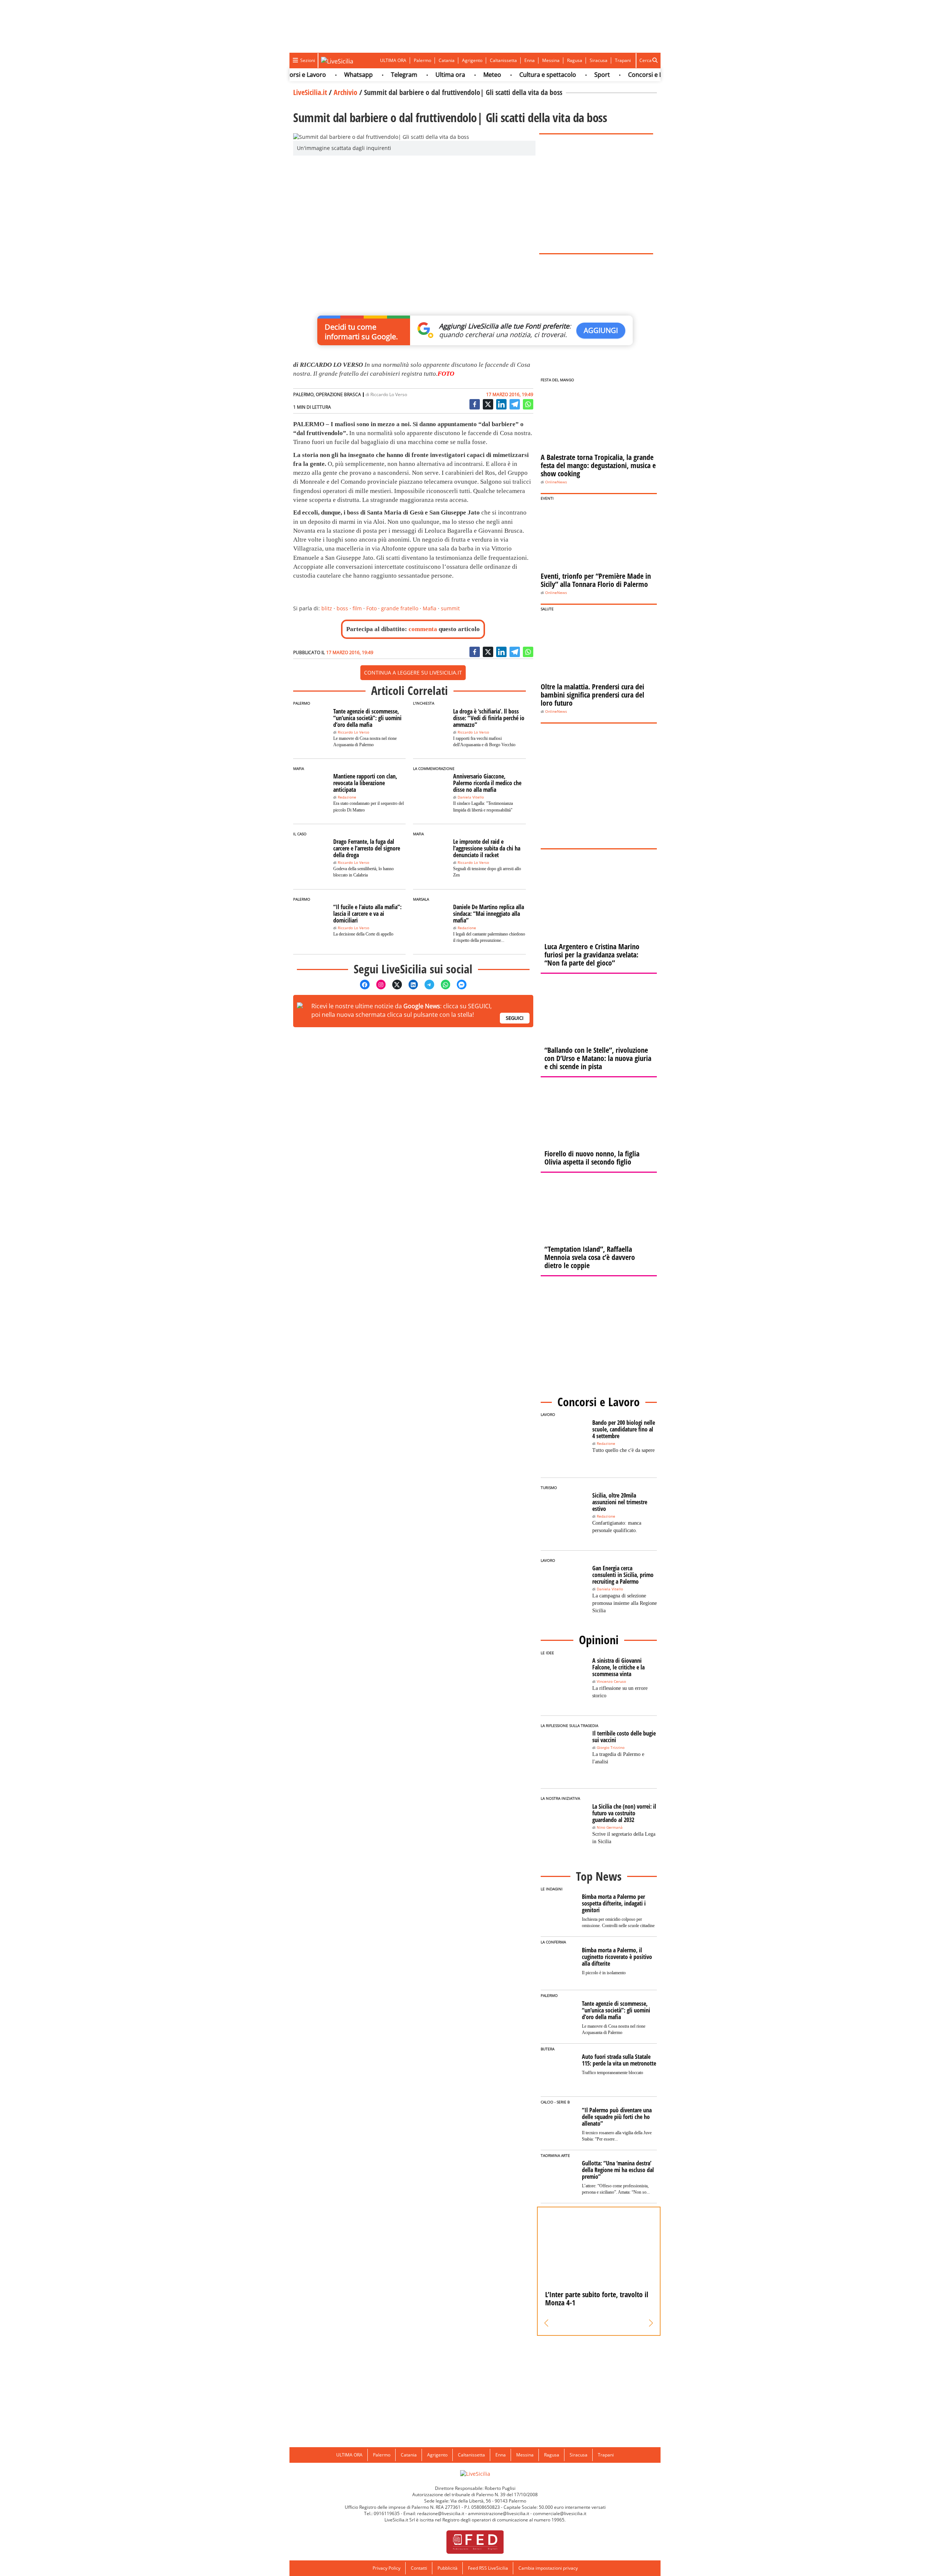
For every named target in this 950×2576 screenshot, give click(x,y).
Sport (554, 75)
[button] (546, 2323)
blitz (327, 608)
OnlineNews (556, 482)
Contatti (419, 2568)
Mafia (430, 608)
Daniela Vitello (471, 797)
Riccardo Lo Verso (389, 394)
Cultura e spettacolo (500, 75)
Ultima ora (402, 75)
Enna (530, 60)
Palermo (422, 60)
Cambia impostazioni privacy (548, 2568)
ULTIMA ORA (393, 60)
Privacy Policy (386, 2568)
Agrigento (472, 60)
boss (342, 608)
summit (450, 608)
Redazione (347, 797)
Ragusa (575, 60)
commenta (423, 629)
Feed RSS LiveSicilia (488, 2568)
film (357, 608)
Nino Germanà (610, 1827)
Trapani (623, 60)
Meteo (444, 75)
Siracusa (599, 60)
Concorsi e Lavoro (605, 75)
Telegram (356, 75)
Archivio (345, 92)
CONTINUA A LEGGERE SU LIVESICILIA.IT (413, 672)
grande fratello (400, 608)
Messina (551, 60)
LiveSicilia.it (310, 92)
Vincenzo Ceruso (611, 1682)
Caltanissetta (503, 60)
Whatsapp (310, 75)
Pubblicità (448, 2568)
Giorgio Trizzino (611, 1748)
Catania (447, 60)
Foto (371, 608)
